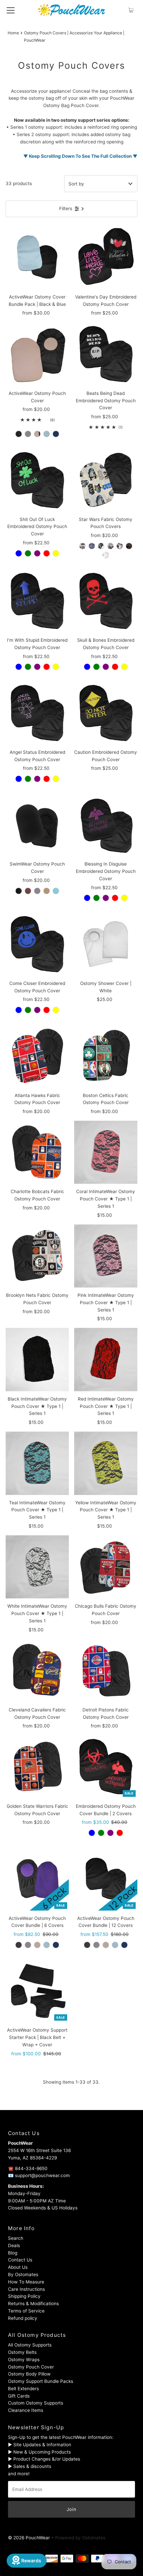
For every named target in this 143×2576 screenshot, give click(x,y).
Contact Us (20, 2260)
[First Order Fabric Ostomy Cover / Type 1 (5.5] (101, 546)
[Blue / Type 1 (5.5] (19, 553)
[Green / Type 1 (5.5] (28, 553)
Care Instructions (26, 2289)
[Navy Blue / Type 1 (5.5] (56, 434)
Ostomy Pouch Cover (31, 2367)
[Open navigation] (11, 10)
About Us (18, 2267)
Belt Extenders (23, 2389)
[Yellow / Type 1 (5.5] (56, 553)
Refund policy (23, 2318)
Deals (14, 2245)
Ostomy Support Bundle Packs (41, 2381)
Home (13, 33)
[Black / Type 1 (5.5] (19, 434)
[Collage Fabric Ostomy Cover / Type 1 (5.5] (92, 546)
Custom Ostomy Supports (36, 2403)
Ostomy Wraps (24, 2360)
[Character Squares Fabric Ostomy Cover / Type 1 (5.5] (82, 546)
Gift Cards (19, 2396)
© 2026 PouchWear (29, 2538)
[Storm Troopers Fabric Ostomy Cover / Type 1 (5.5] (120, 546)
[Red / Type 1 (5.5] (47, 553)
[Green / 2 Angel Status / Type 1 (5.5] (101, 1833)
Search (16, 2238)
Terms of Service (26, 2311)
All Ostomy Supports (30, 2345)
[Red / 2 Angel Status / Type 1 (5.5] (120, 1833)
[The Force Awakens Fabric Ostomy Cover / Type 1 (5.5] (129, 546)
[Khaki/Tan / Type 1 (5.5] (37, 434)
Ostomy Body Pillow (29, 2374)
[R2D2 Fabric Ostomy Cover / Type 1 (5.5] (110, 546)
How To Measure (26, 2282)
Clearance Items (26, 2410)
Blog (13, 2253)
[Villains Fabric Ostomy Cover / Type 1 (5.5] (106, 555)
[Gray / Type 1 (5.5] (28, 434)
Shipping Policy (24, 2296)
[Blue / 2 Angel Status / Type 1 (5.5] (92, 1833)
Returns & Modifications (33, 2303)
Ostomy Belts (22, 2352)
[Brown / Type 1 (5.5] (28, 891)
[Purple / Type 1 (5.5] (37, 553)
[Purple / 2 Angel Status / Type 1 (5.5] (110, 1833)
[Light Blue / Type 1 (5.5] (47, 434)
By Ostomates (23, 2274)
